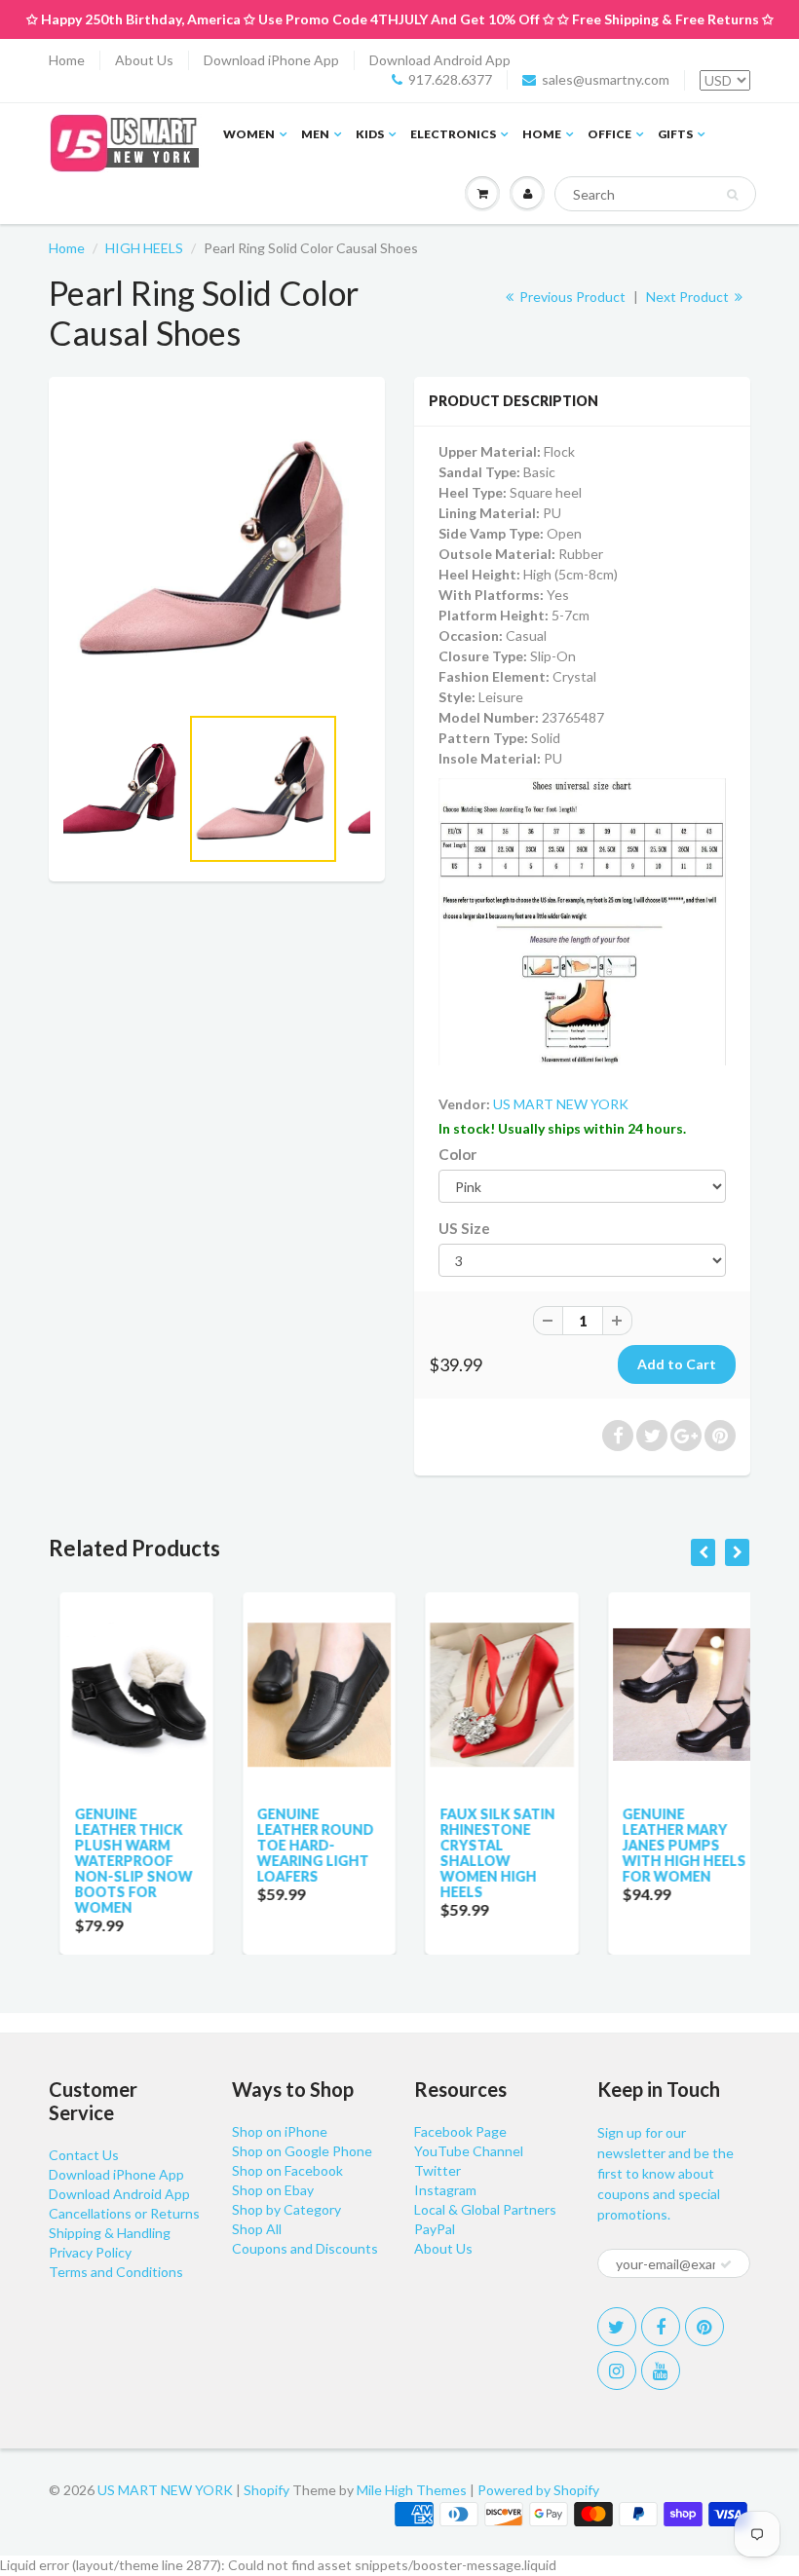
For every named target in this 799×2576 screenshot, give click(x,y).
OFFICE (609, 134)
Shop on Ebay (273, 2190)
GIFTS (675, 134)
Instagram (445, 2190)
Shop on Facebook (287, 2170)
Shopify (266, 2490)
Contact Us (84, 2155)
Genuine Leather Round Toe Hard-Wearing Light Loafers (305, 1845)
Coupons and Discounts (305, 2248)
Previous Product (571, 297)
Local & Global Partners (485, 2209)
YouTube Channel (469, 2151)
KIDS (370, 134)
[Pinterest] (704, 2327)
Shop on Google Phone (302, 2151)
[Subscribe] (726, 2264)
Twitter (438, 2170)
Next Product (689, 297)
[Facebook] (661, 2327)
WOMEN (249, 134)
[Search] (732, 195)
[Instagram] (617, 2371)
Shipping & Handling (110, 2233)
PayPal (435, 2229)
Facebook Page (460, 2131)
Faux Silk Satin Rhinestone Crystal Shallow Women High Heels (486, 1853)
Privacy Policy (90, 2252)
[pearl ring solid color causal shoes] (217, 550)
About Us (144, 60)
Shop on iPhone (280, 2131)
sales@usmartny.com (606, 79)
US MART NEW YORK (561, 1104)
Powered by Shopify (538, 2490)
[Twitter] (617, 2327)
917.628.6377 (450, 79)
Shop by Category (286, 2209)
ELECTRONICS (453, 134)
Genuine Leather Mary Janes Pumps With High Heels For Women (674, 1845)
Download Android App (440, 60)
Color (457, 1154)
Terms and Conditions (116, 2272)
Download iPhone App (271, 60)
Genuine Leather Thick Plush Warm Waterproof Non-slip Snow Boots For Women (122, 1861)
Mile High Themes (412, 2490)
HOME (542, 134)
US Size (464, 1228)
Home (67, 60)
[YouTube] (661, 2371)
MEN (315, 134)
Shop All (257, 2229)
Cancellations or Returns (124, 2213)
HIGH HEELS (144, 248)
